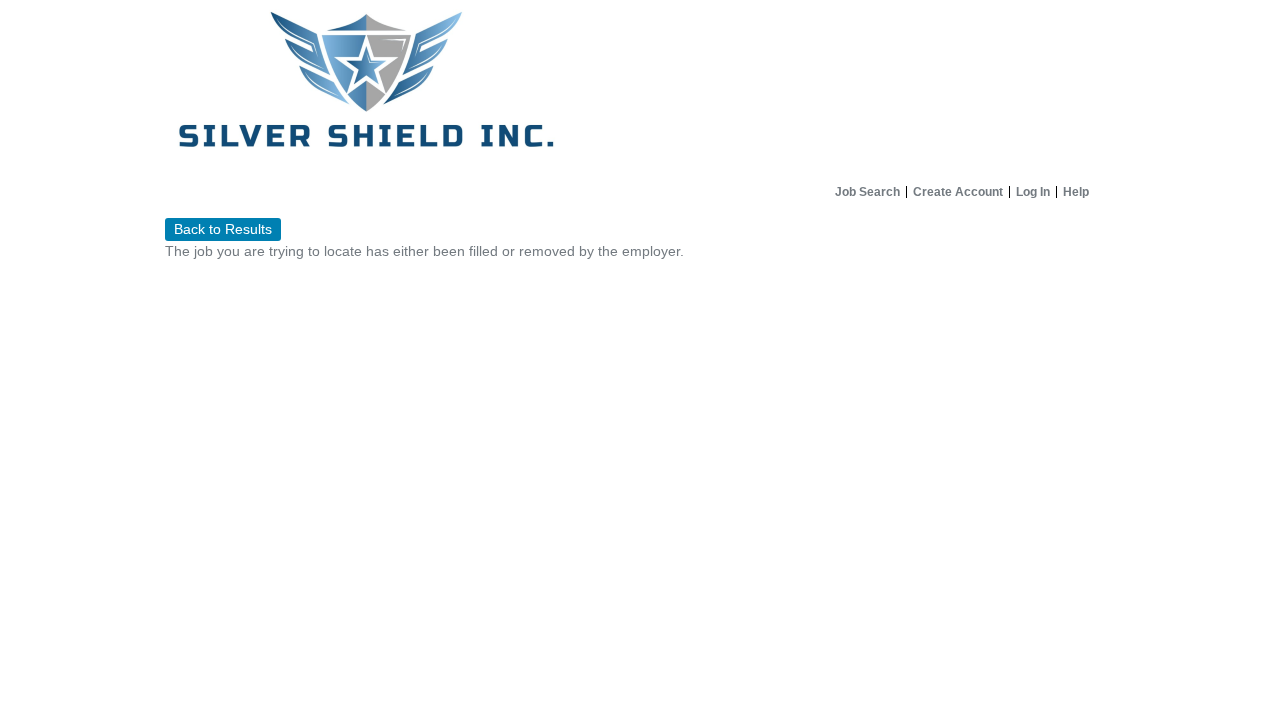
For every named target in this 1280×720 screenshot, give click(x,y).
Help (1076, 192)
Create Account (958, 192)
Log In (1033, 192)
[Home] (640, 88)
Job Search (867, 192)
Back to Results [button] (223, 229)
